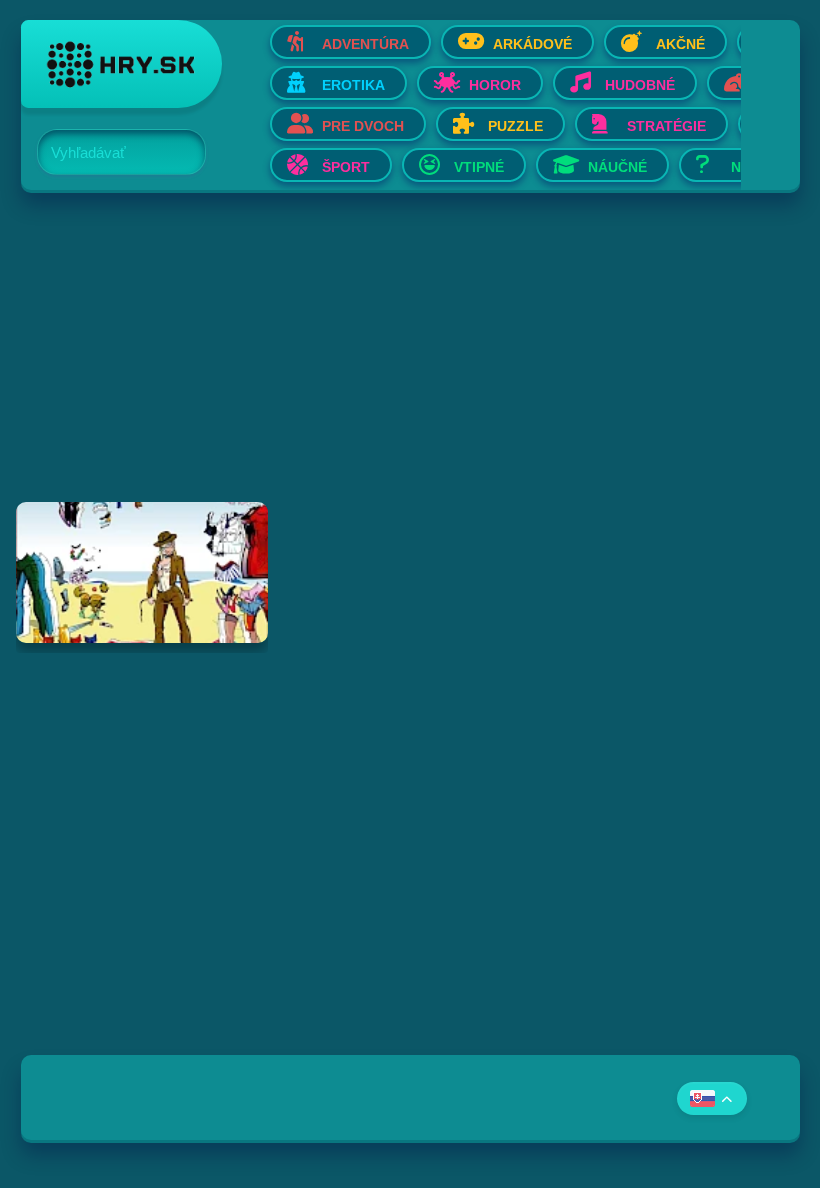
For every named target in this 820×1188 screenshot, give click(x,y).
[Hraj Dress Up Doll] (142, 572)
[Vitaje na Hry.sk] (121, 64)
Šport (346, 167)
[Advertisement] (410, 362)
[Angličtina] (712, 1098)
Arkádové (532, 44)
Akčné (680, 44)
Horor (495, 85)
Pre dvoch (363, 126)
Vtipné (479, 167)
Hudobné (640, 85)
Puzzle (515, 126)
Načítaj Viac (410, 694)
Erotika (353, 85)
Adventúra (365, 44)
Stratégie (666, 126)
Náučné (617, 167)
